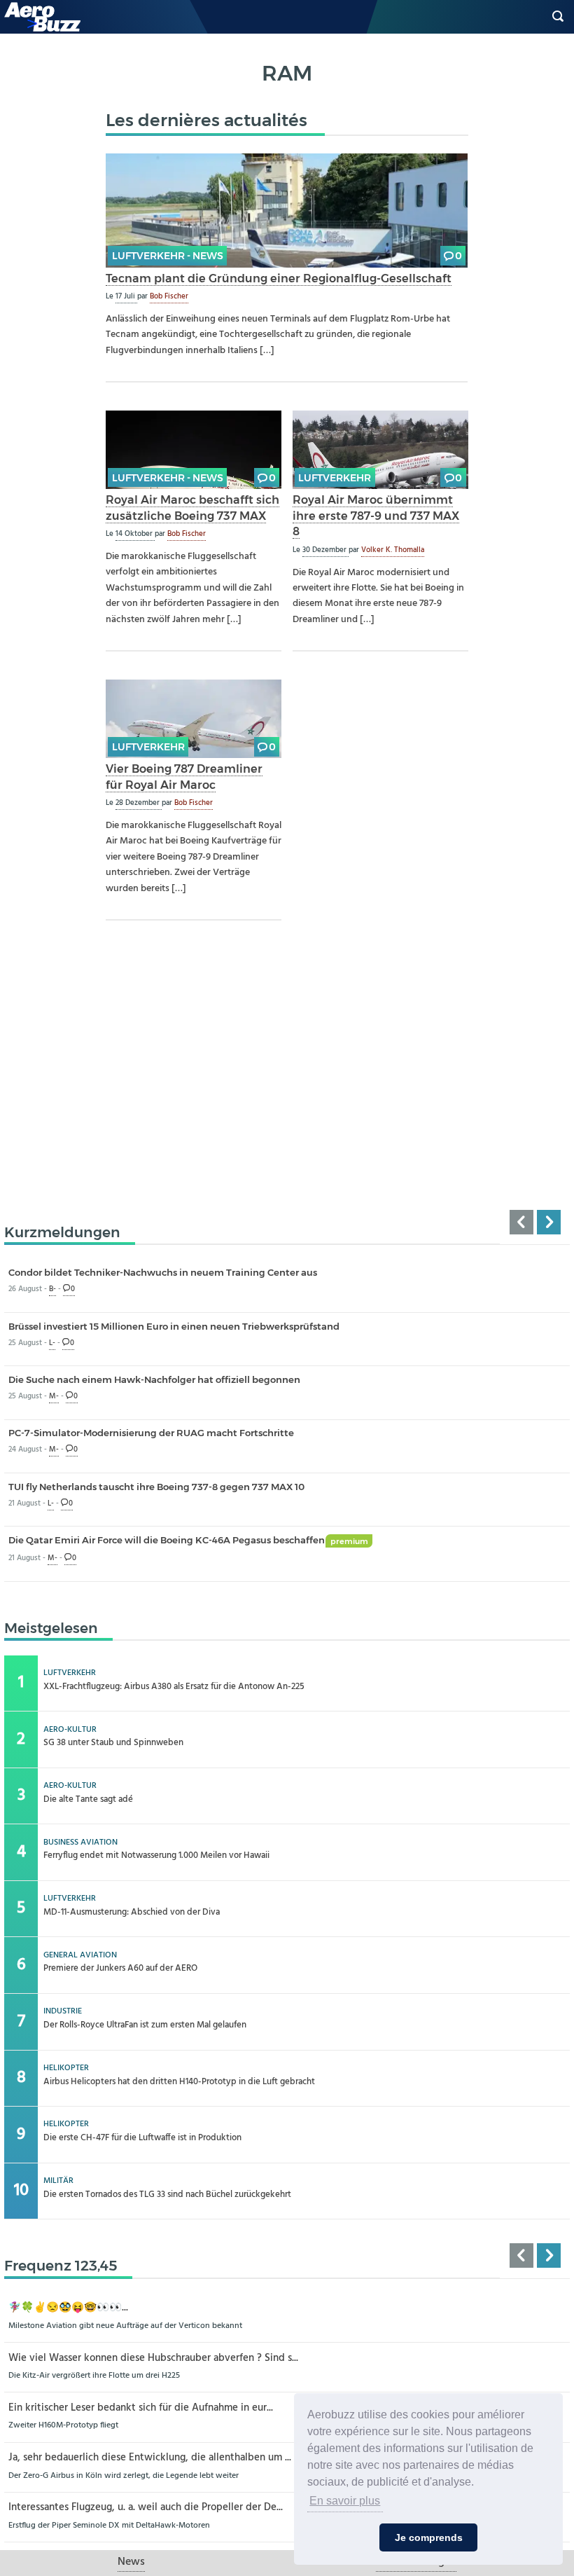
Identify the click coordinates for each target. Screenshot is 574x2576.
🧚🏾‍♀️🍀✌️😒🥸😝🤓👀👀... (68, 2308)
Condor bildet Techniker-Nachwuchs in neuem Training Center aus (163, 1272)
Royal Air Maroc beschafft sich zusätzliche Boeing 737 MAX (192, 508)
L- (52, 1343)
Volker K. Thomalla (393, 550)
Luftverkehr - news (168, 256)
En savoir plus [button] (345, 2501)
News (131, 2562)
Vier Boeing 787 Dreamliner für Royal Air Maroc (184, 777)
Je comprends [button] (429, 2537)
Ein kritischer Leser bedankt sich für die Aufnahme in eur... (141, 2408)
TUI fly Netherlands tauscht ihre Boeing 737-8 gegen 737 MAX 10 (156, 1487)
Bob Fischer (169, 296)
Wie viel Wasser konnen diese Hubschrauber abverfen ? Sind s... (153, 2358)
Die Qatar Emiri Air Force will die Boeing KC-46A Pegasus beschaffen (188, 1540)
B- (52, 1289)
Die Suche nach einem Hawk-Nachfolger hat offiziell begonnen (154, 1379)
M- (54, 1397)
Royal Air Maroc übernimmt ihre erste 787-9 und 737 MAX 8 (376, 515)
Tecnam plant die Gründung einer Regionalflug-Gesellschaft (279, 278)
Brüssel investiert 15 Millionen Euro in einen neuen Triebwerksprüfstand (174, 1326)
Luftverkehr (335, 478)
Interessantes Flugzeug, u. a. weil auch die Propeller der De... (146, 2508)
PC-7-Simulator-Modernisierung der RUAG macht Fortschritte (151, 1433)
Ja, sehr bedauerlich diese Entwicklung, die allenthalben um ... (150, 2458)
